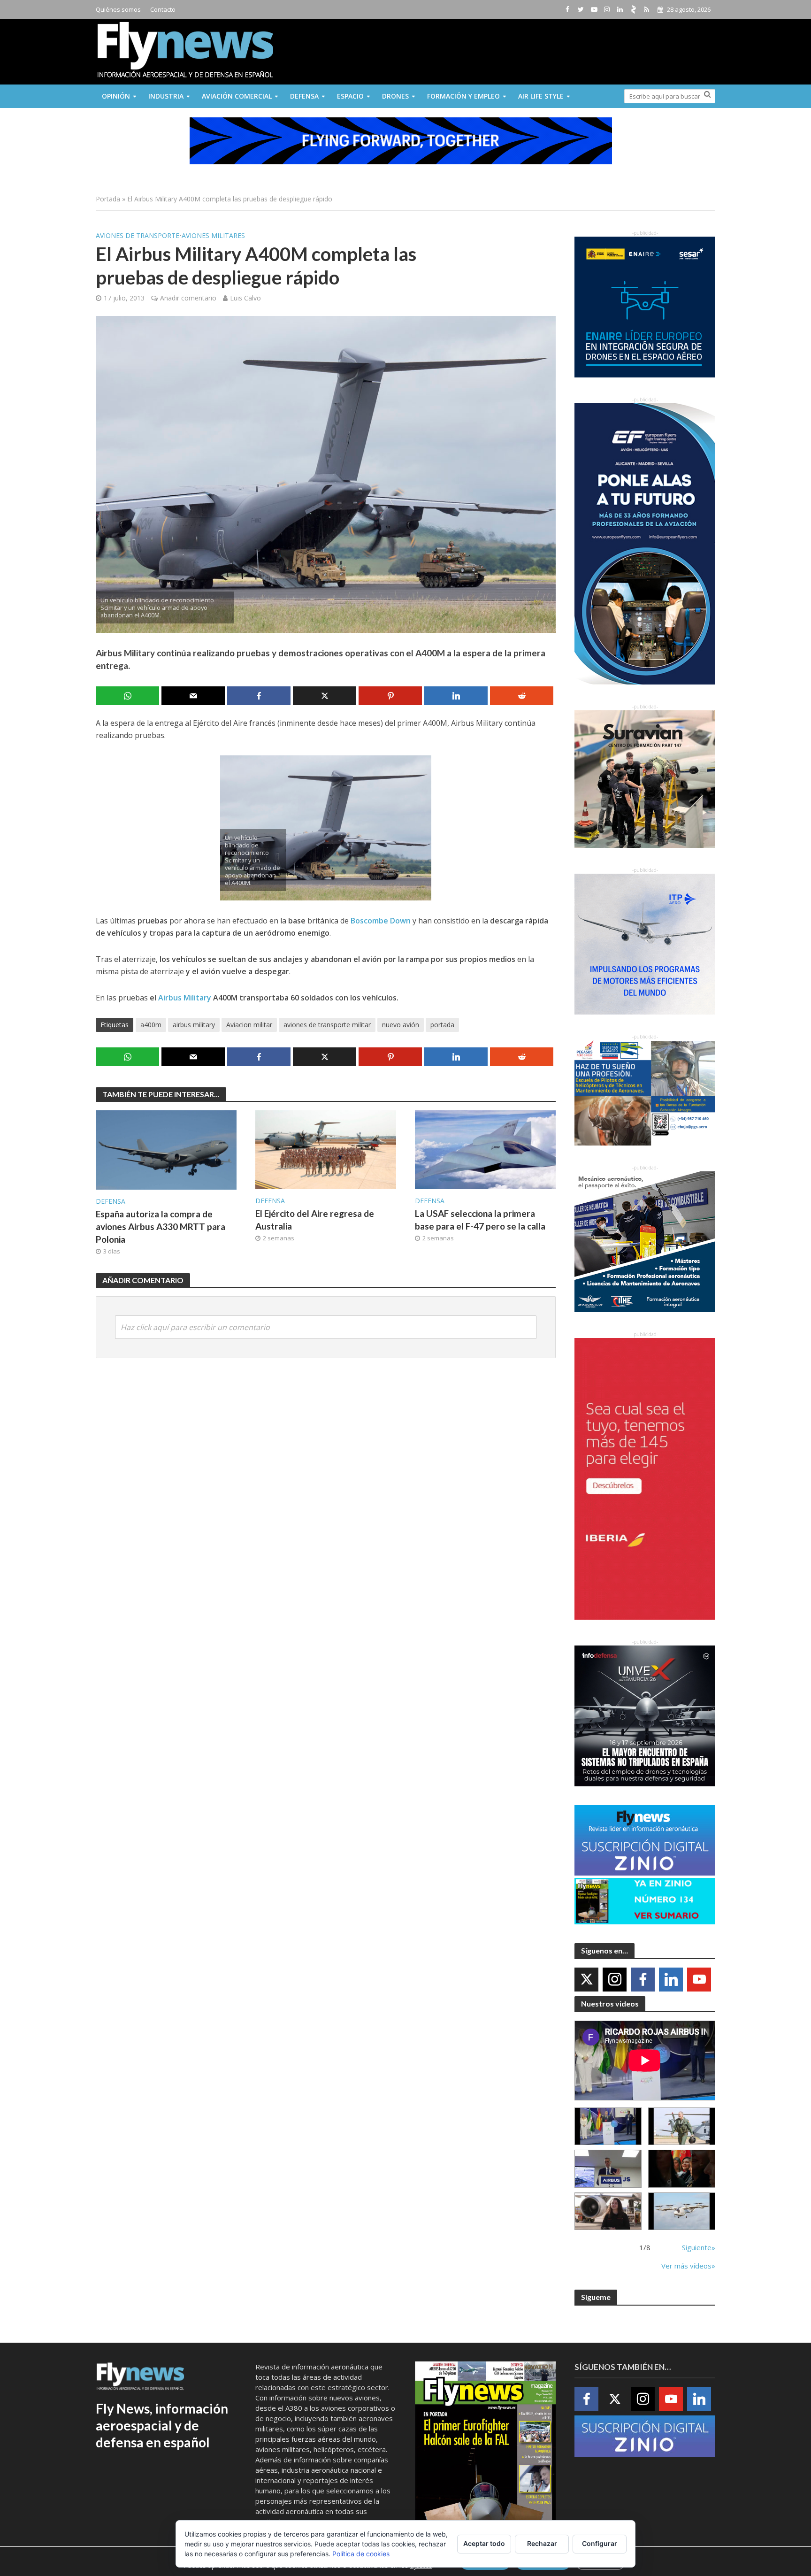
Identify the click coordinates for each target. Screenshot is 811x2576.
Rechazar (542, 2543)
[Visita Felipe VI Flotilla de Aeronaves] (682, 2126)
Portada (108, 199)
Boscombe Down (381, 921)
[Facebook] (643, 1980)
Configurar (600, 2543)
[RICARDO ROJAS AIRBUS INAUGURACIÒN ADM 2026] (608, 2126)
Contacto (163, 9)
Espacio (350, 96)
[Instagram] (615, 1980)
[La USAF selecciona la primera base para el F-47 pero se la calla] (485, 1149)
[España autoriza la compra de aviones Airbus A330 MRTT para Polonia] (166, 1149)
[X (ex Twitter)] (586, 1980)
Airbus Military (186, 998)
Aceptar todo (484, 2543)
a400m (151, 1025)
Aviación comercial (237, 96)
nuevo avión (401, 1025)
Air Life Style (541, 96)
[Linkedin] (671, 1980)
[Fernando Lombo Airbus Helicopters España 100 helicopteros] (608, 2169)
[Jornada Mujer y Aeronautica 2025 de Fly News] (682, 2169)
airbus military (194, 1025)
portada (442, 1025)
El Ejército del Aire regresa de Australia (315, 1220)
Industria (166, 96)
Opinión (116, 96)
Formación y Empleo (463, 96)
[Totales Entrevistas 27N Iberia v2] (608, 2211)
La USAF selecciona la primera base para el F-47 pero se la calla (480, 1220)
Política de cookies (361, 2554)
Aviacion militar (249, 1025)
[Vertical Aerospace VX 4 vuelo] (682, 2211)
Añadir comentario (188, 298)
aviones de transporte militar (327, 1025)
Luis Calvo (245, 298)
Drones (395, 96)
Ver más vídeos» (688, 2266)
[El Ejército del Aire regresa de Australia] (326, 1149)
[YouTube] (699, 1980)
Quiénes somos (118, 9)
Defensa (304, 96)
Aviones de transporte (138, 235)
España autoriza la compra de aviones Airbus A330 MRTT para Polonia (161, 1226)
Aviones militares (213, 235)
